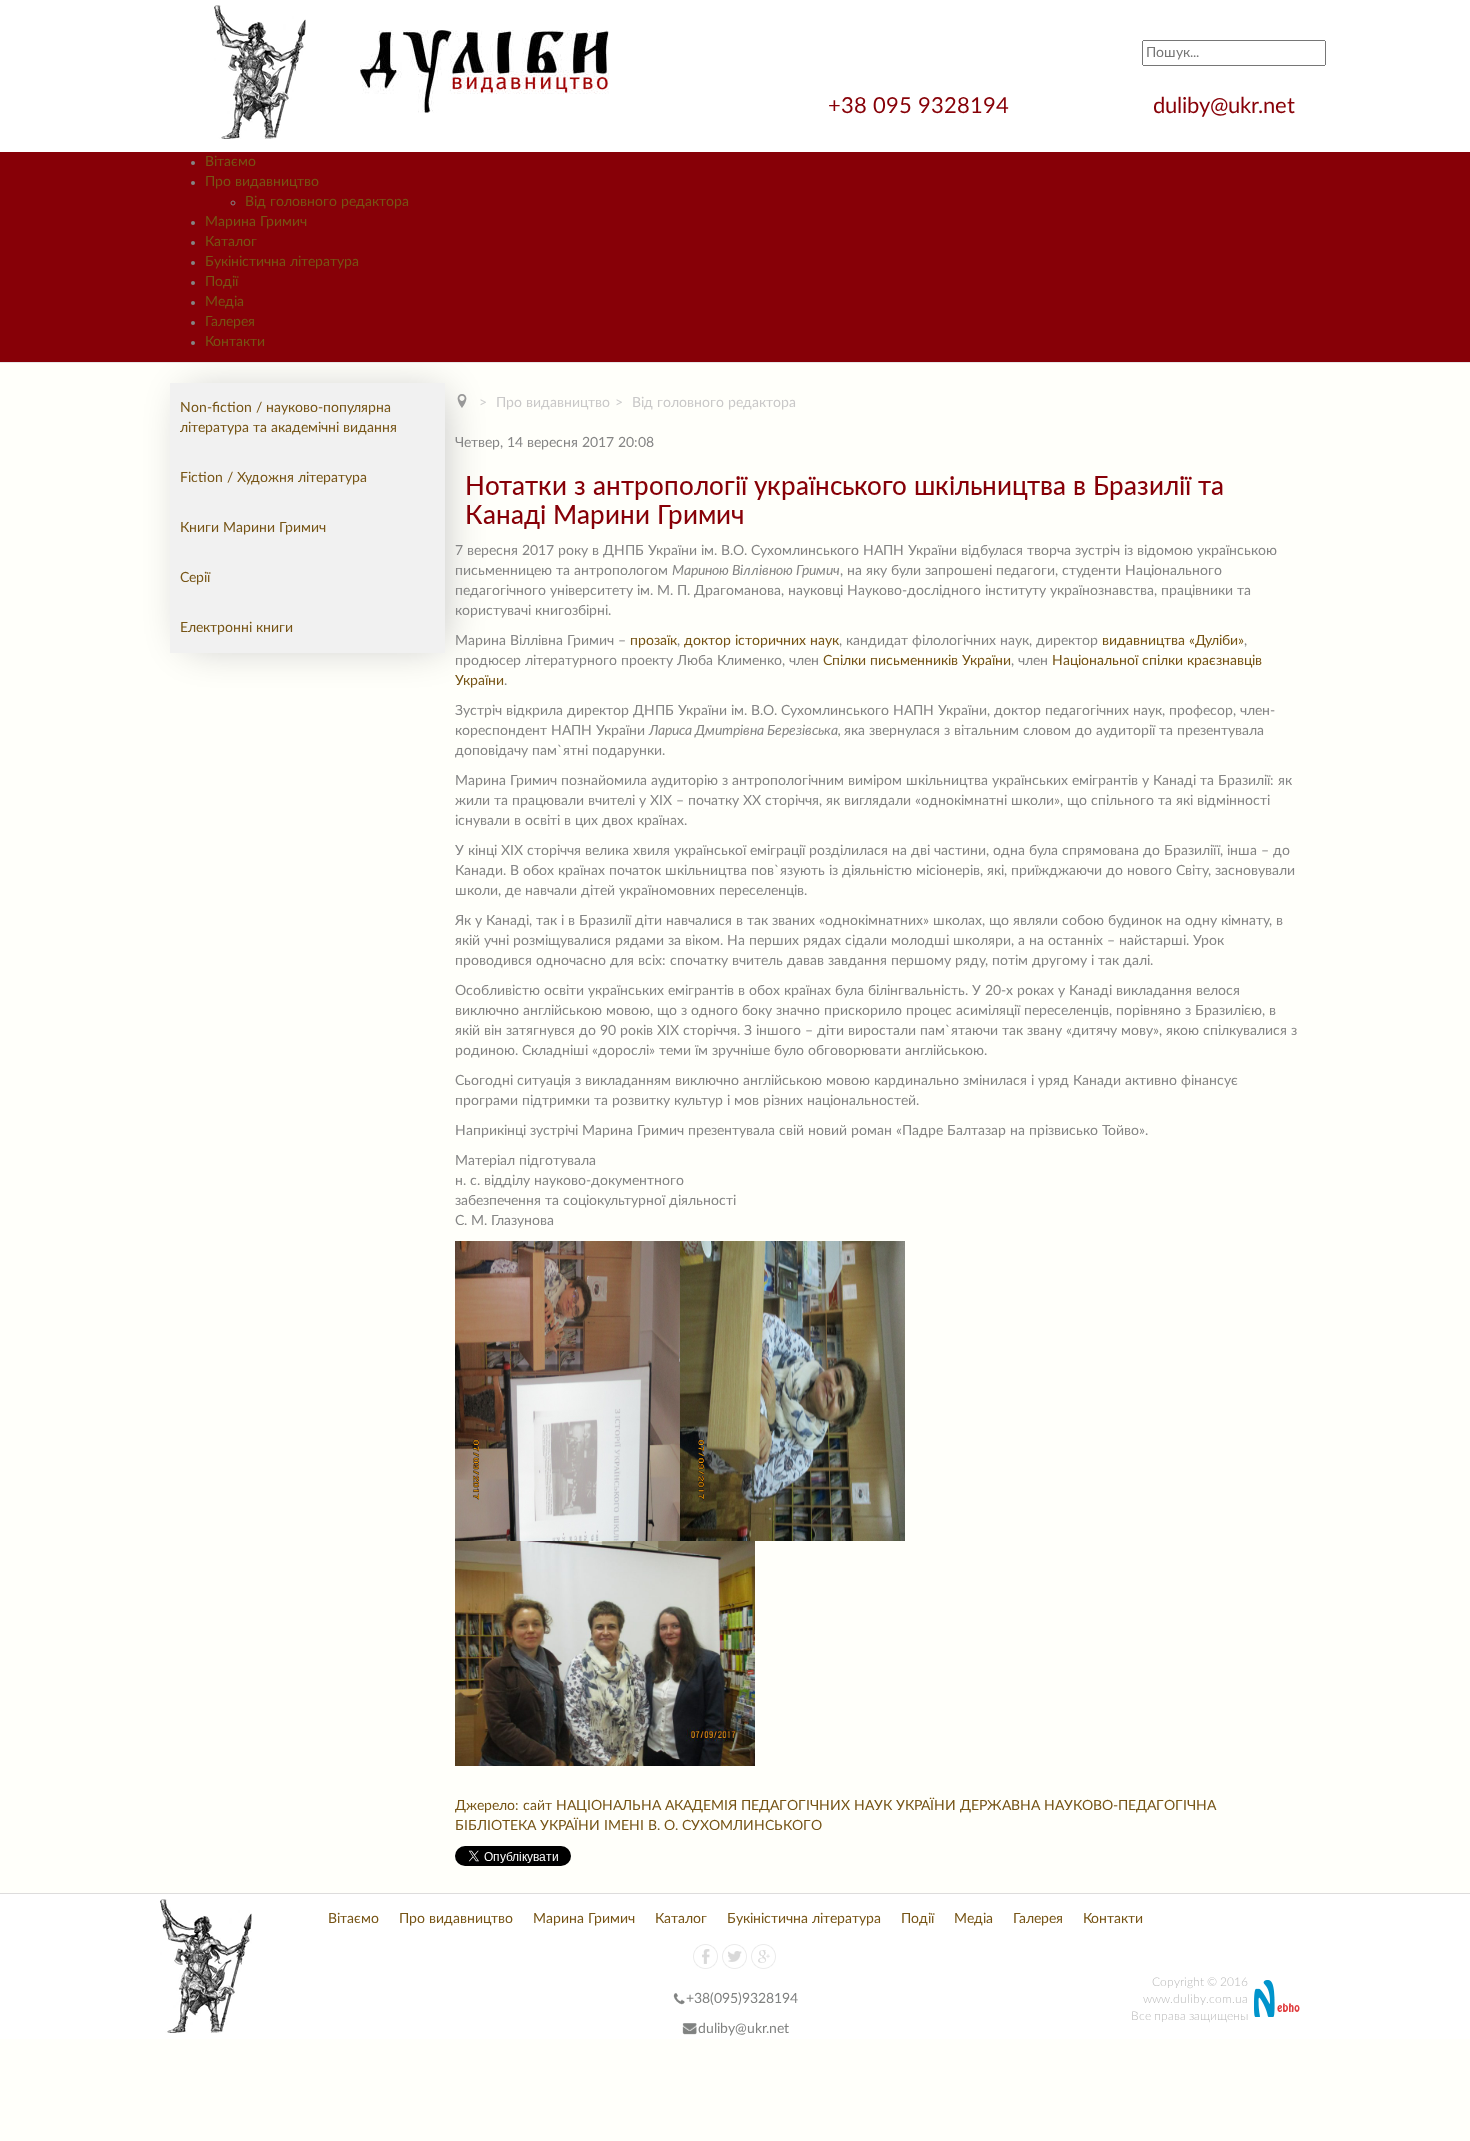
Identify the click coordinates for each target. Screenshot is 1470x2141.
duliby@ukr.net (1224, 106)
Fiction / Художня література (273, 478)
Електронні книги (236, 628)
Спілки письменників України (917, 661)
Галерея (1038, 1919)
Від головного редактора (327, 202)
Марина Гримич (584, 1919)
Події (917, 1919)
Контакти (1113, 1919)
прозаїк (653, 641)
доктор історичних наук (761, 641)
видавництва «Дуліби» (1173, 641)
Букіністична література (804, 1919)
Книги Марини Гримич (253, 528)
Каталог (681, 1919)
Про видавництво (553, 403)
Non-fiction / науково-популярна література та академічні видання (288, 418)
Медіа (973, 1919)
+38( (700, 1999)
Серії (195, 578)
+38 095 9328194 (921, 106)
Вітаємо (353, 1919)
